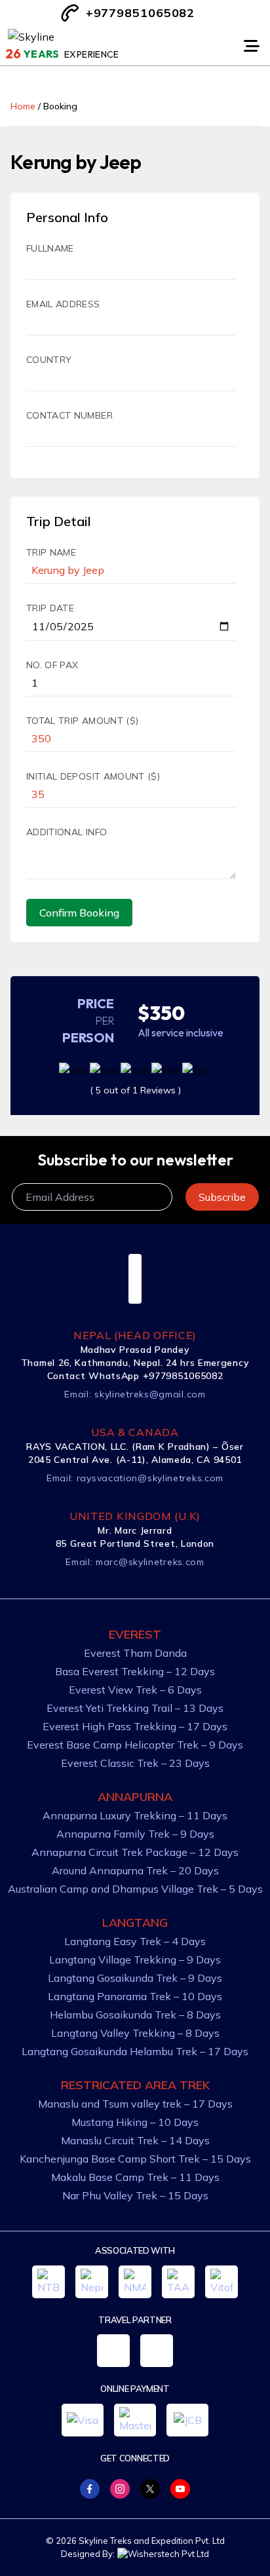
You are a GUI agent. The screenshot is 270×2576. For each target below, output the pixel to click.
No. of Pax (52, 665)
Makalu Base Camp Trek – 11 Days (135, 2177)
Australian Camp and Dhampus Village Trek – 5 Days (135, 1889)
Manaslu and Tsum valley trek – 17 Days (135, 2104)
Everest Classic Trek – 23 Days (135, 1763)
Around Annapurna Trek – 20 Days (135, 1870)
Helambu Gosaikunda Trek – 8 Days (135, 2015)
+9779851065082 (141, 13)
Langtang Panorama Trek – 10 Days (135, 1996)
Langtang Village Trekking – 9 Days (135, 1960)
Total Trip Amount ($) (82, 721)
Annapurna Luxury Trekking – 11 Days (135, 1815)
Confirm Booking (79, 913)
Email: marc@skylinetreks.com (135, 1562)
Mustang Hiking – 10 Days (135, 2122)
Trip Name (51, 552)
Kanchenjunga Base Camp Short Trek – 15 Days (135, 2159)
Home (23, 106)
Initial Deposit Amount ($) (93, 776)
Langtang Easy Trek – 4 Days (135, 1941)
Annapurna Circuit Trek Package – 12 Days (135, 1852)
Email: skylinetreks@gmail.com (135, 1394)
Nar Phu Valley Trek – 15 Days (135, 2195)
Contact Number (69, 415)
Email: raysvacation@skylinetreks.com (135, 1478)
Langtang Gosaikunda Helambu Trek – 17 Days (135, 2051)
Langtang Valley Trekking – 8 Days (135, 2033)
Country (49, 360)
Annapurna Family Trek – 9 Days (135, 1834)
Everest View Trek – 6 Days (135, 1690)
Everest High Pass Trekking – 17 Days (135, 1726)
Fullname (50, 248)
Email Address (63, 304)
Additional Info (67, 832)
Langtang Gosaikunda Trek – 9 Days (135, 1978)
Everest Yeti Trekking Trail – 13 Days (135, 1708)
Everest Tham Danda (135, 1653)
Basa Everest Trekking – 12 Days (135, 1671)
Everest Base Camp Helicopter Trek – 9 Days (135, 1745)
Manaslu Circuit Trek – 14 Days (135, 2140)
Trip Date (50, 608)
